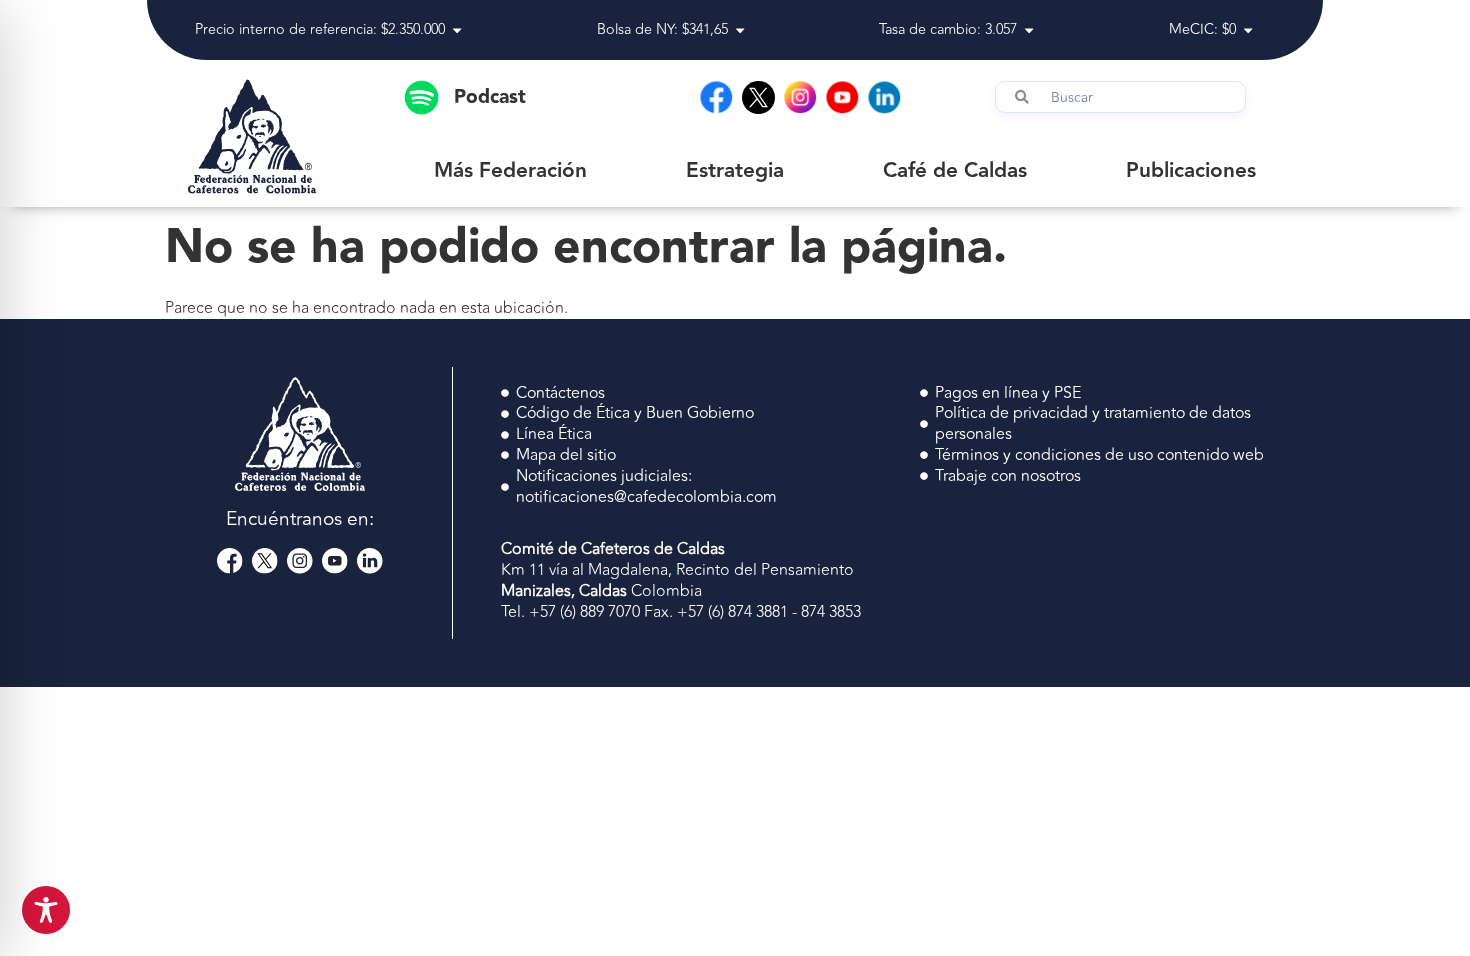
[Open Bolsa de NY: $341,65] (740, 30)
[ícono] (758, 97)
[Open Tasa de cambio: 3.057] (1029, 30)
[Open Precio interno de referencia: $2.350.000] (457, 30)
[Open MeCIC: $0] (1248, 30)
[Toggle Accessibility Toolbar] (46, 910)
